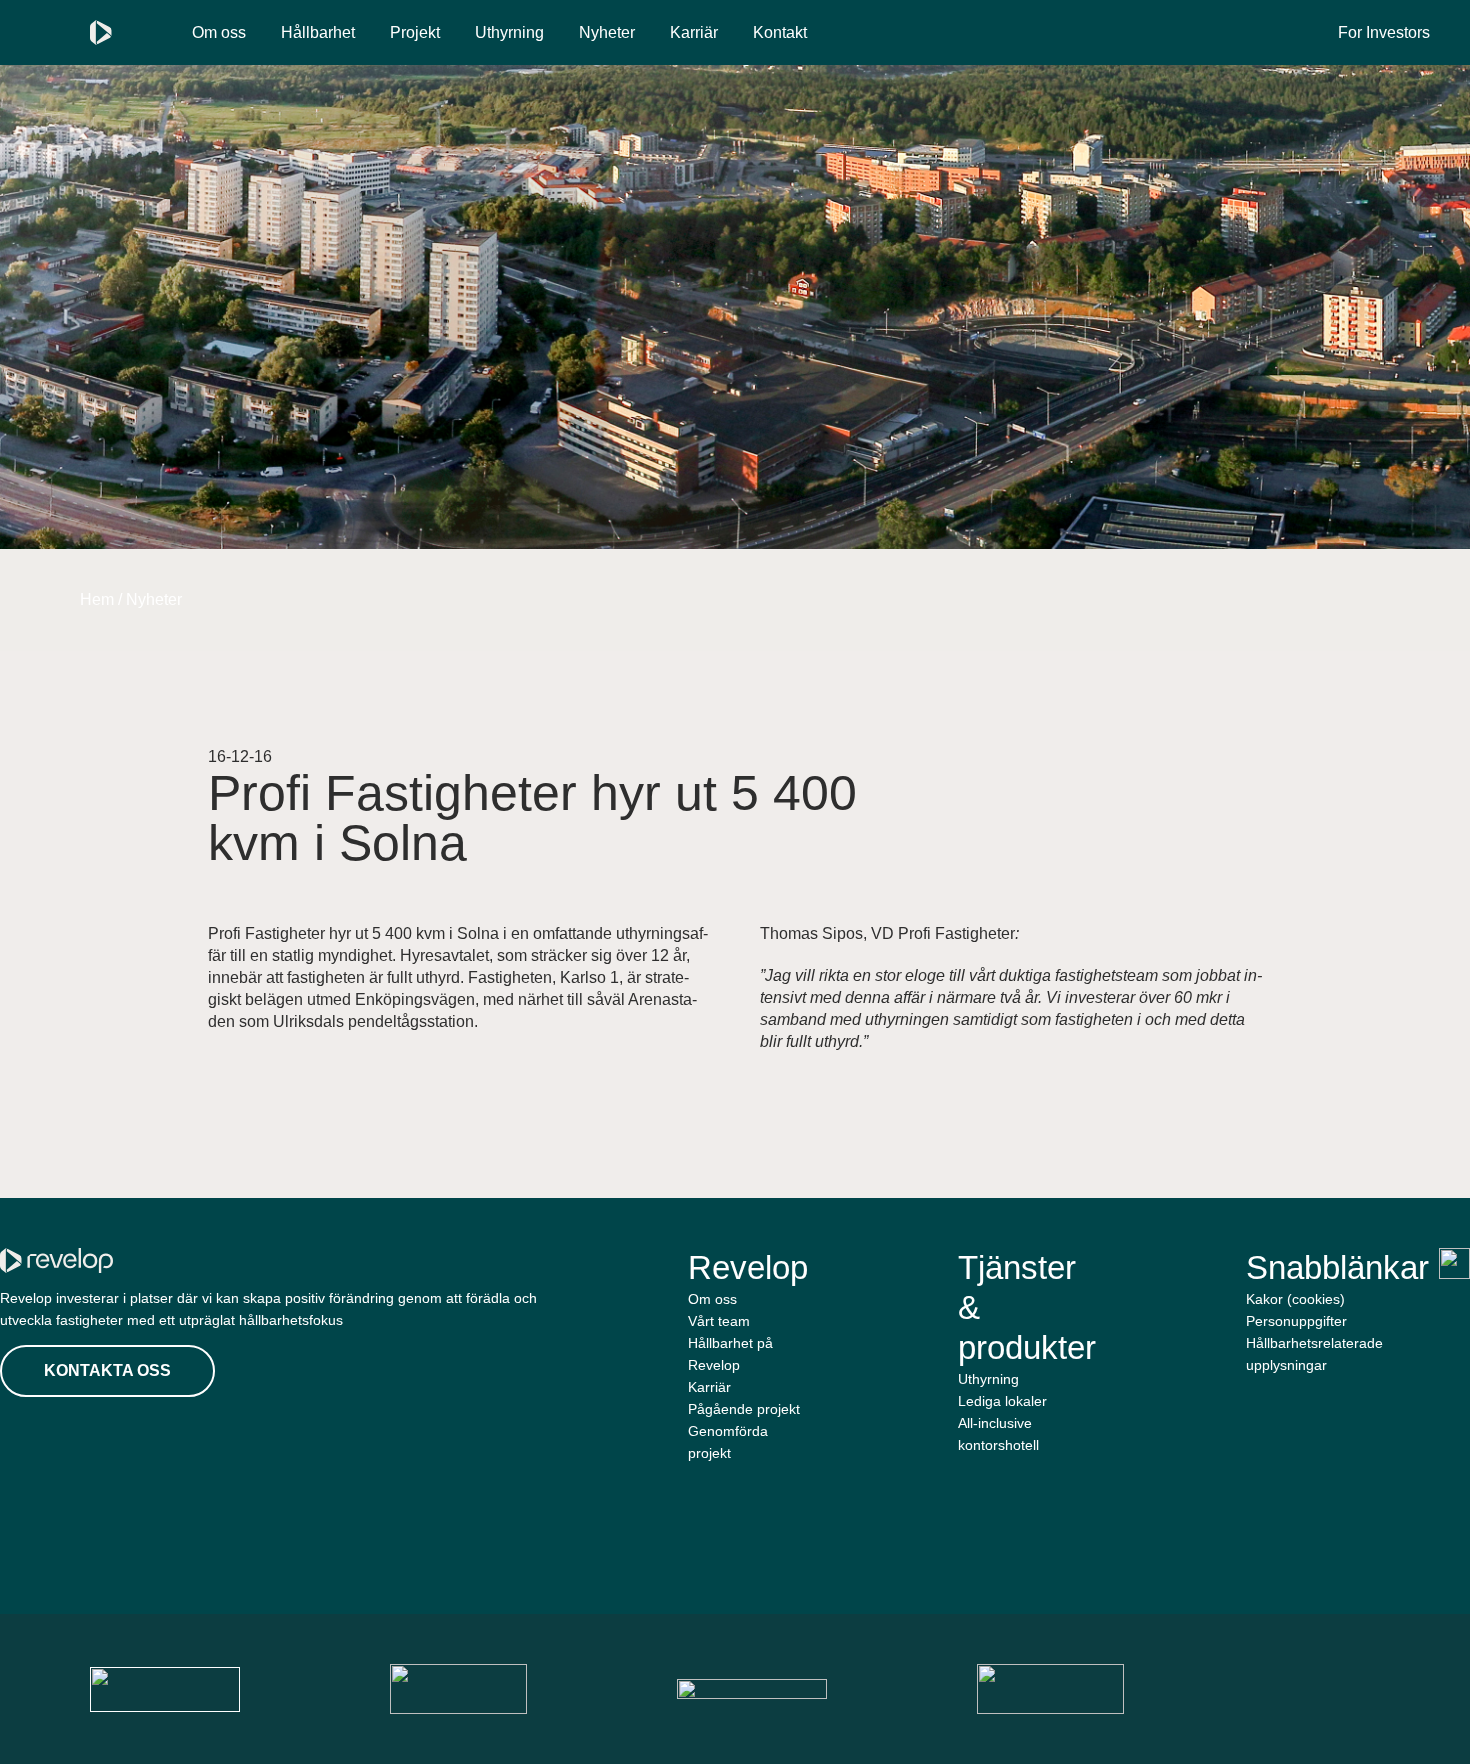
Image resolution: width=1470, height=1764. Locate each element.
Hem (97, 599)
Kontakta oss (107, 1370)
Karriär (694, 32)
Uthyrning (509, 32)
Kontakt (780, 32)
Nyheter (607, 32)
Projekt (415, 32)
